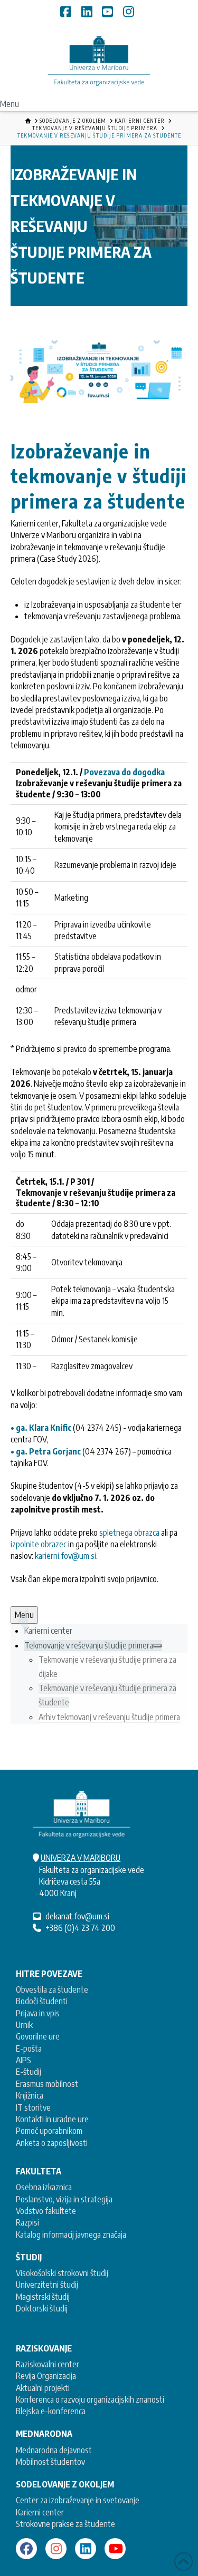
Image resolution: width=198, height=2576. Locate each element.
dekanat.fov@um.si (77, 1916)
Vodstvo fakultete (46, 2211)
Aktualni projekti (43, 2388)
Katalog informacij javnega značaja (71, 2235)
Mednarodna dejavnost (54, 2450)
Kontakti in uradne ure (52, 2119)
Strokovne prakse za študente (65, 2524)
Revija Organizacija (46, 2376)
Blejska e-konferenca (51, 2411)
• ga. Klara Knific (41, 1428)
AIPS (23, 2060)
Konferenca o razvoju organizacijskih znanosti (90, 2399)
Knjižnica (30, 2095)
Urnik (24, 2025)
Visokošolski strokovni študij (62, 2273)
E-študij (29, 2072)
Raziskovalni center (48, 2364)
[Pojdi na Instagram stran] (56, 2549)
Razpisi (27, 2222)
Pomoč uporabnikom (49, 2131)
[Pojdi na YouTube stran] (115, 2549)
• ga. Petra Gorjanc (46, 1451)
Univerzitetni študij (47, 2285)
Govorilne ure (38, 2036)
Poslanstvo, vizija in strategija (64, 2199)
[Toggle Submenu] (157, 1646)
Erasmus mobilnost (47, 2084)
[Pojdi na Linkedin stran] (86, 2549)
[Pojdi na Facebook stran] (26, 2549)
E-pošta (29, 2048)
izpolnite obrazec (39, 1544)
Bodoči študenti (42, 2001)
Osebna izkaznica (44, 2187)
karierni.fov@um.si (65, 1556)
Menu (10, 104)
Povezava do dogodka (124, 772)
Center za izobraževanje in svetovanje (78, 2500)
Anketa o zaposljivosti (52, 2143)
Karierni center (40, 2512)
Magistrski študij (43, 2297)
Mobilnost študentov (50, 2462)
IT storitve (33, 2107)
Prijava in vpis (38, 2013)
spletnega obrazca (129, 1533)
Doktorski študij (42, 2308)
